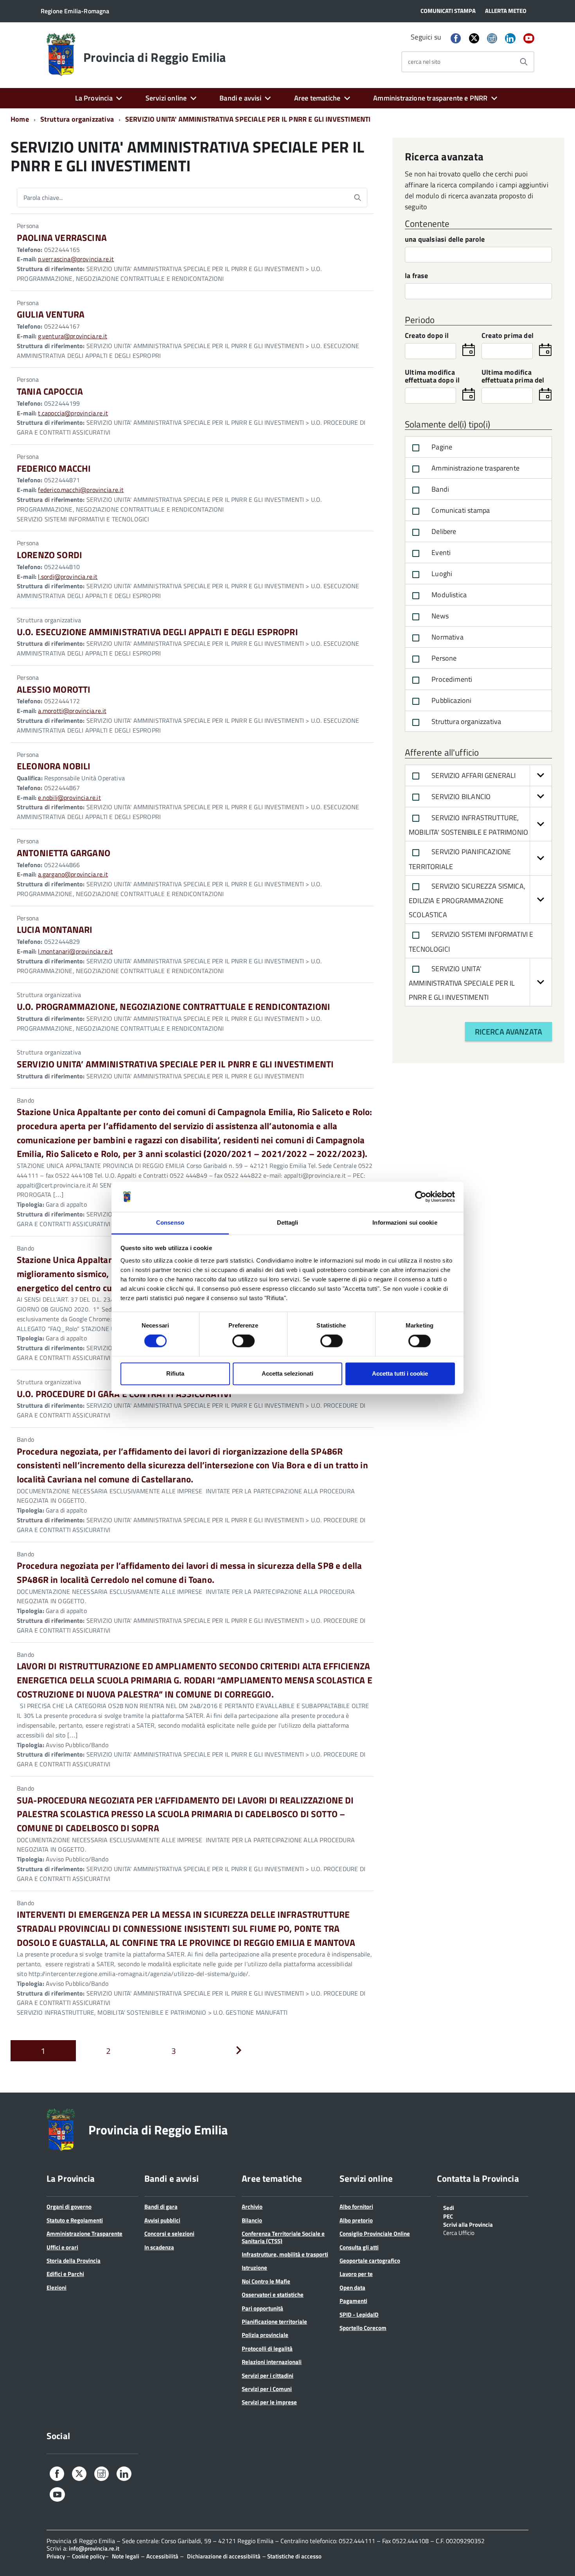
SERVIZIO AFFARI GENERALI (473, 775)
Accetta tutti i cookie (400, 1373)
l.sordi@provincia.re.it (68, 577)
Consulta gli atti (359, 2247)
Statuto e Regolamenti (75, 2220)
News (439, 616)
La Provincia (94, 98)
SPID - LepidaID (359, 2315)
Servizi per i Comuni (267, 2389)
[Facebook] (456, 39)
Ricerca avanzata (509, 1032)
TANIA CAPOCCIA (50, 391)
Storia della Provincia (74, 2261)
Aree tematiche (317, 98)
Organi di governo (69, 2207)
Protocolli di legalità (267, 2349)
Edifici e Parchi (65, 2274)
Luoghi (441, 574)
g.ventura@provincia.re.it (73, 336)
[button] (541, 775)
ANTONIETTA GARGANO (64, 853)
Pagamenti (353, 2301)
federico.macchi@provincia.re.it (81, 490)
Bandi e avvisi (240, 98)
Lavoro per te (356, 2274)
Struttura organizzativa (465, 721)
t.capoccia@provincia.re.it (73, 413)
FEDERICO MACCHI (54, 468)
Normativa (447, 637)
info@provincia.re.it (94, 2548)
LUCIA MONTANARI (55, 930)
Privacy (56, 2556)
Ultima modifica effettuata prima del (513, 377)
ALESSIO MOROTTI (54, 689)
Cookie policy (88, 2556)
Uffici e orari (62, 2247)
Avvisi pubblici (162, 2220)
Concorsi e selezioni (169, 2234)
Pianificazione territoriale (274, 2322)
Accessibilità (162, 2556)
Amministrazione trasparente (475, 468)
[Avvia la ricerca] (524, 62)
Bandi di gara (161, 2207)
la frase (416, 276)
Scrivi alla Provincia (468, 2224)
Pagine (441, 447)
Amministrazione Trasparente (84, 2234)
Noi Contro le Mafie (266, 2281)
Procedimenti (451, 679)
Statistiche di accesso (294, 2556)
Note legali (126, 2556)
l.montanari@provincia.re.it (75, 951)
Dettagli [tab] (288, 1222)
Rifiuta (175, 1373)
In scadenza (159, 2247)
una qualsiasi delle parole (445, 240)
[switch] (243, 1341)
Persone (443, 658)
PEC (448, 2216)
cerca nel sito (424, 62)
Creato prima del (508, 336)
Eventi (440, 552)
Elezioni (57, 2288)
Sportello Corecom (363, 2328)
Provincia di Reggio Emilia (155, 57)
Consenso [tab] (170, 1222)
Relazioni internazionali (272, 2362)
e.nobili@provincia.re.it (69, 798)
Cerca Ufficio (459, 2232)
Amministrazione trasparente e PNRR (430, 98)
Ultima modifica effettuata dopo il (432, 377)
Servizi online (166, 98)
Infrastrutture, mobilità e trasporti (285, 2254)
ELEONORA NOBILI (54, 766)
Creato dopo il (427, 336)
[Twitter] (474, 38)
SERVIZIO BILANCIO (460, 797)
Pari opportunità (262, 2308)
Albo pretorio (356, 2220)
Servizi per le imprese (269, 2402)
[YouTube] (529, 39)
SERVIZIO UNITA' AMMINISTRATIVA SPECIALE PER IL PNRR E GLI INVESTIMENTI (462, 983)
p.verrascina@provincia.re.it (76, 259)
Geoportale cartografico (370, 2261)
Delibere (443, 531)
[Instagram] (492, 39)
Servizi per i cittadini (268, 2376)
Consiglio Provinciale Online (375, 2234)
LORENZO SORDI (49, 555)
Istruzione (254, 2268)
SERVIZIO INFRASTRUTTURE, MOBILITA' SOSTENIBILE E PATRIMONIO (468, 825)
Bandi (439, 489)
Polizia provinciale (265, 2335)
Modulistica (448, 595)
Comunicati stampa (460, 510)
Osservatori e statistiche (273, 2295)
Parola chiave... (43, 198)
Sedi (449, 2207)
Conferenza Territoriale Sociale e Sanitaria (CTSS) (283, 2237)
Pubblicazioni (451, 700)
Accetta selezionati (287, 1373)
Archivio (252, 2207)
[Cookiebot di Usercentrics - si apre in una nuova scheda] (421, 1197)
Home (20, 119)
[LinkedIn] (510, 39)
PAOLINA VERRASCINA (62, 238)
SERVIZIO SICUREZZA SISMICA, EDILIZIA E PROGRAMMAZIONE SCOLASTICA (467, 901)
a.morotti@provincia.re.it (72, 711)
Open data (352, 2288)
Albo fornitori (356, 2207)
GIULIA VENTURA (51, 314)
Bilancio (252, 2220)
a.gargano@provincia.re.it (73, 874)
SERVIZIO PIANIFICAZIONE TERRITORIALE (460, 859)
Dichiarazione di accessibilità (224, 2556)
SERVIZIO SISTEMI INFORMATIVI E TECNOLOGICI (471, 942)
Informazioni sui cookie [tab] (405, 1222)
